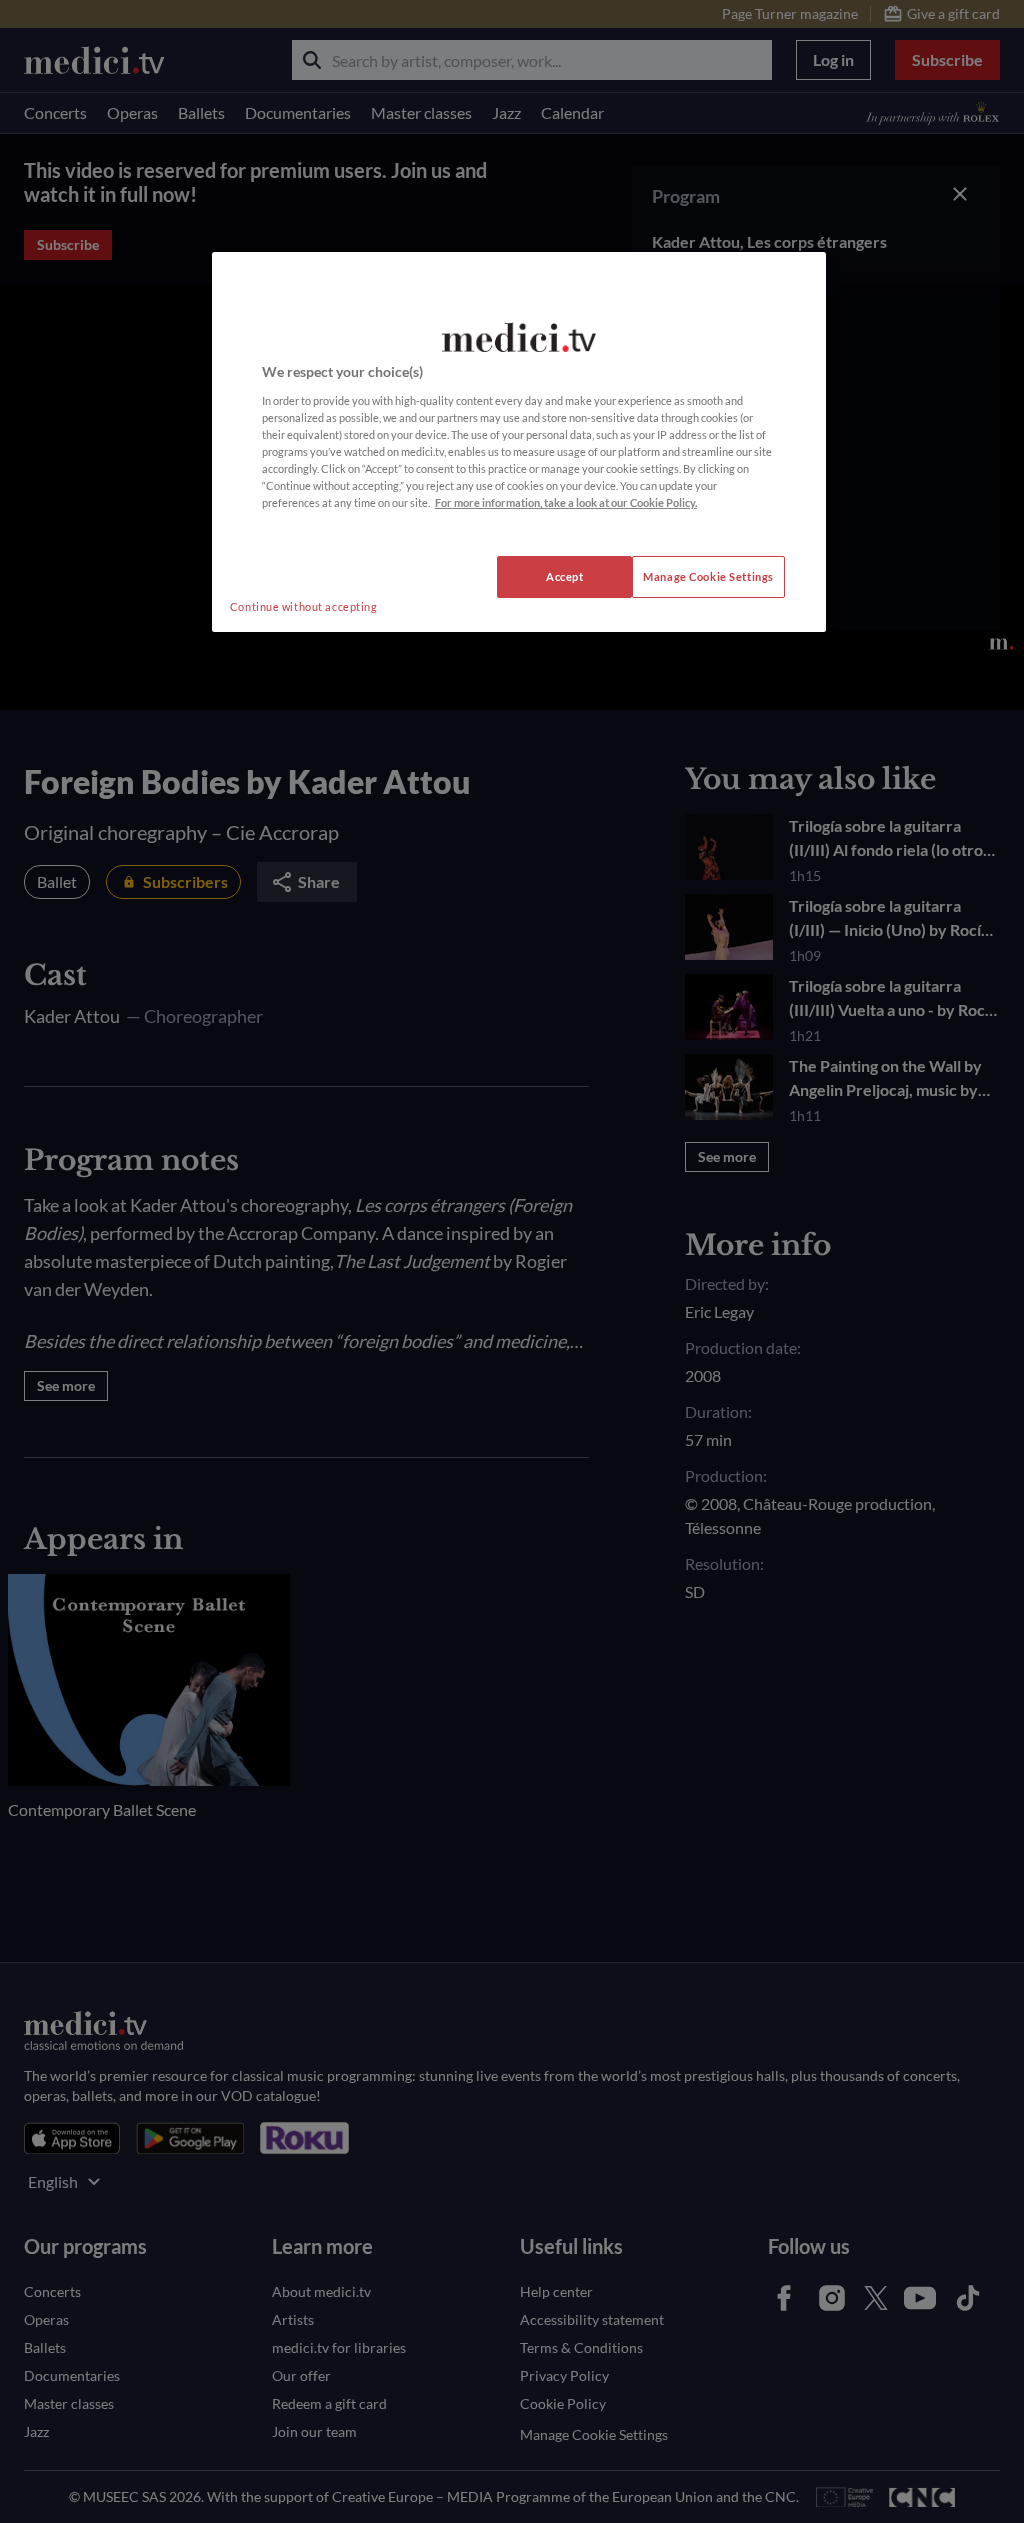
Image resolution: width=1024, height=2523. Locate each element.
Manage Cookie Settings (708, 576)
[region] (519, 442)
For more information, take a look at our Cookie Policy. (566, 502)
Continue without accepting (304, 606)
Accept (564, 576)
